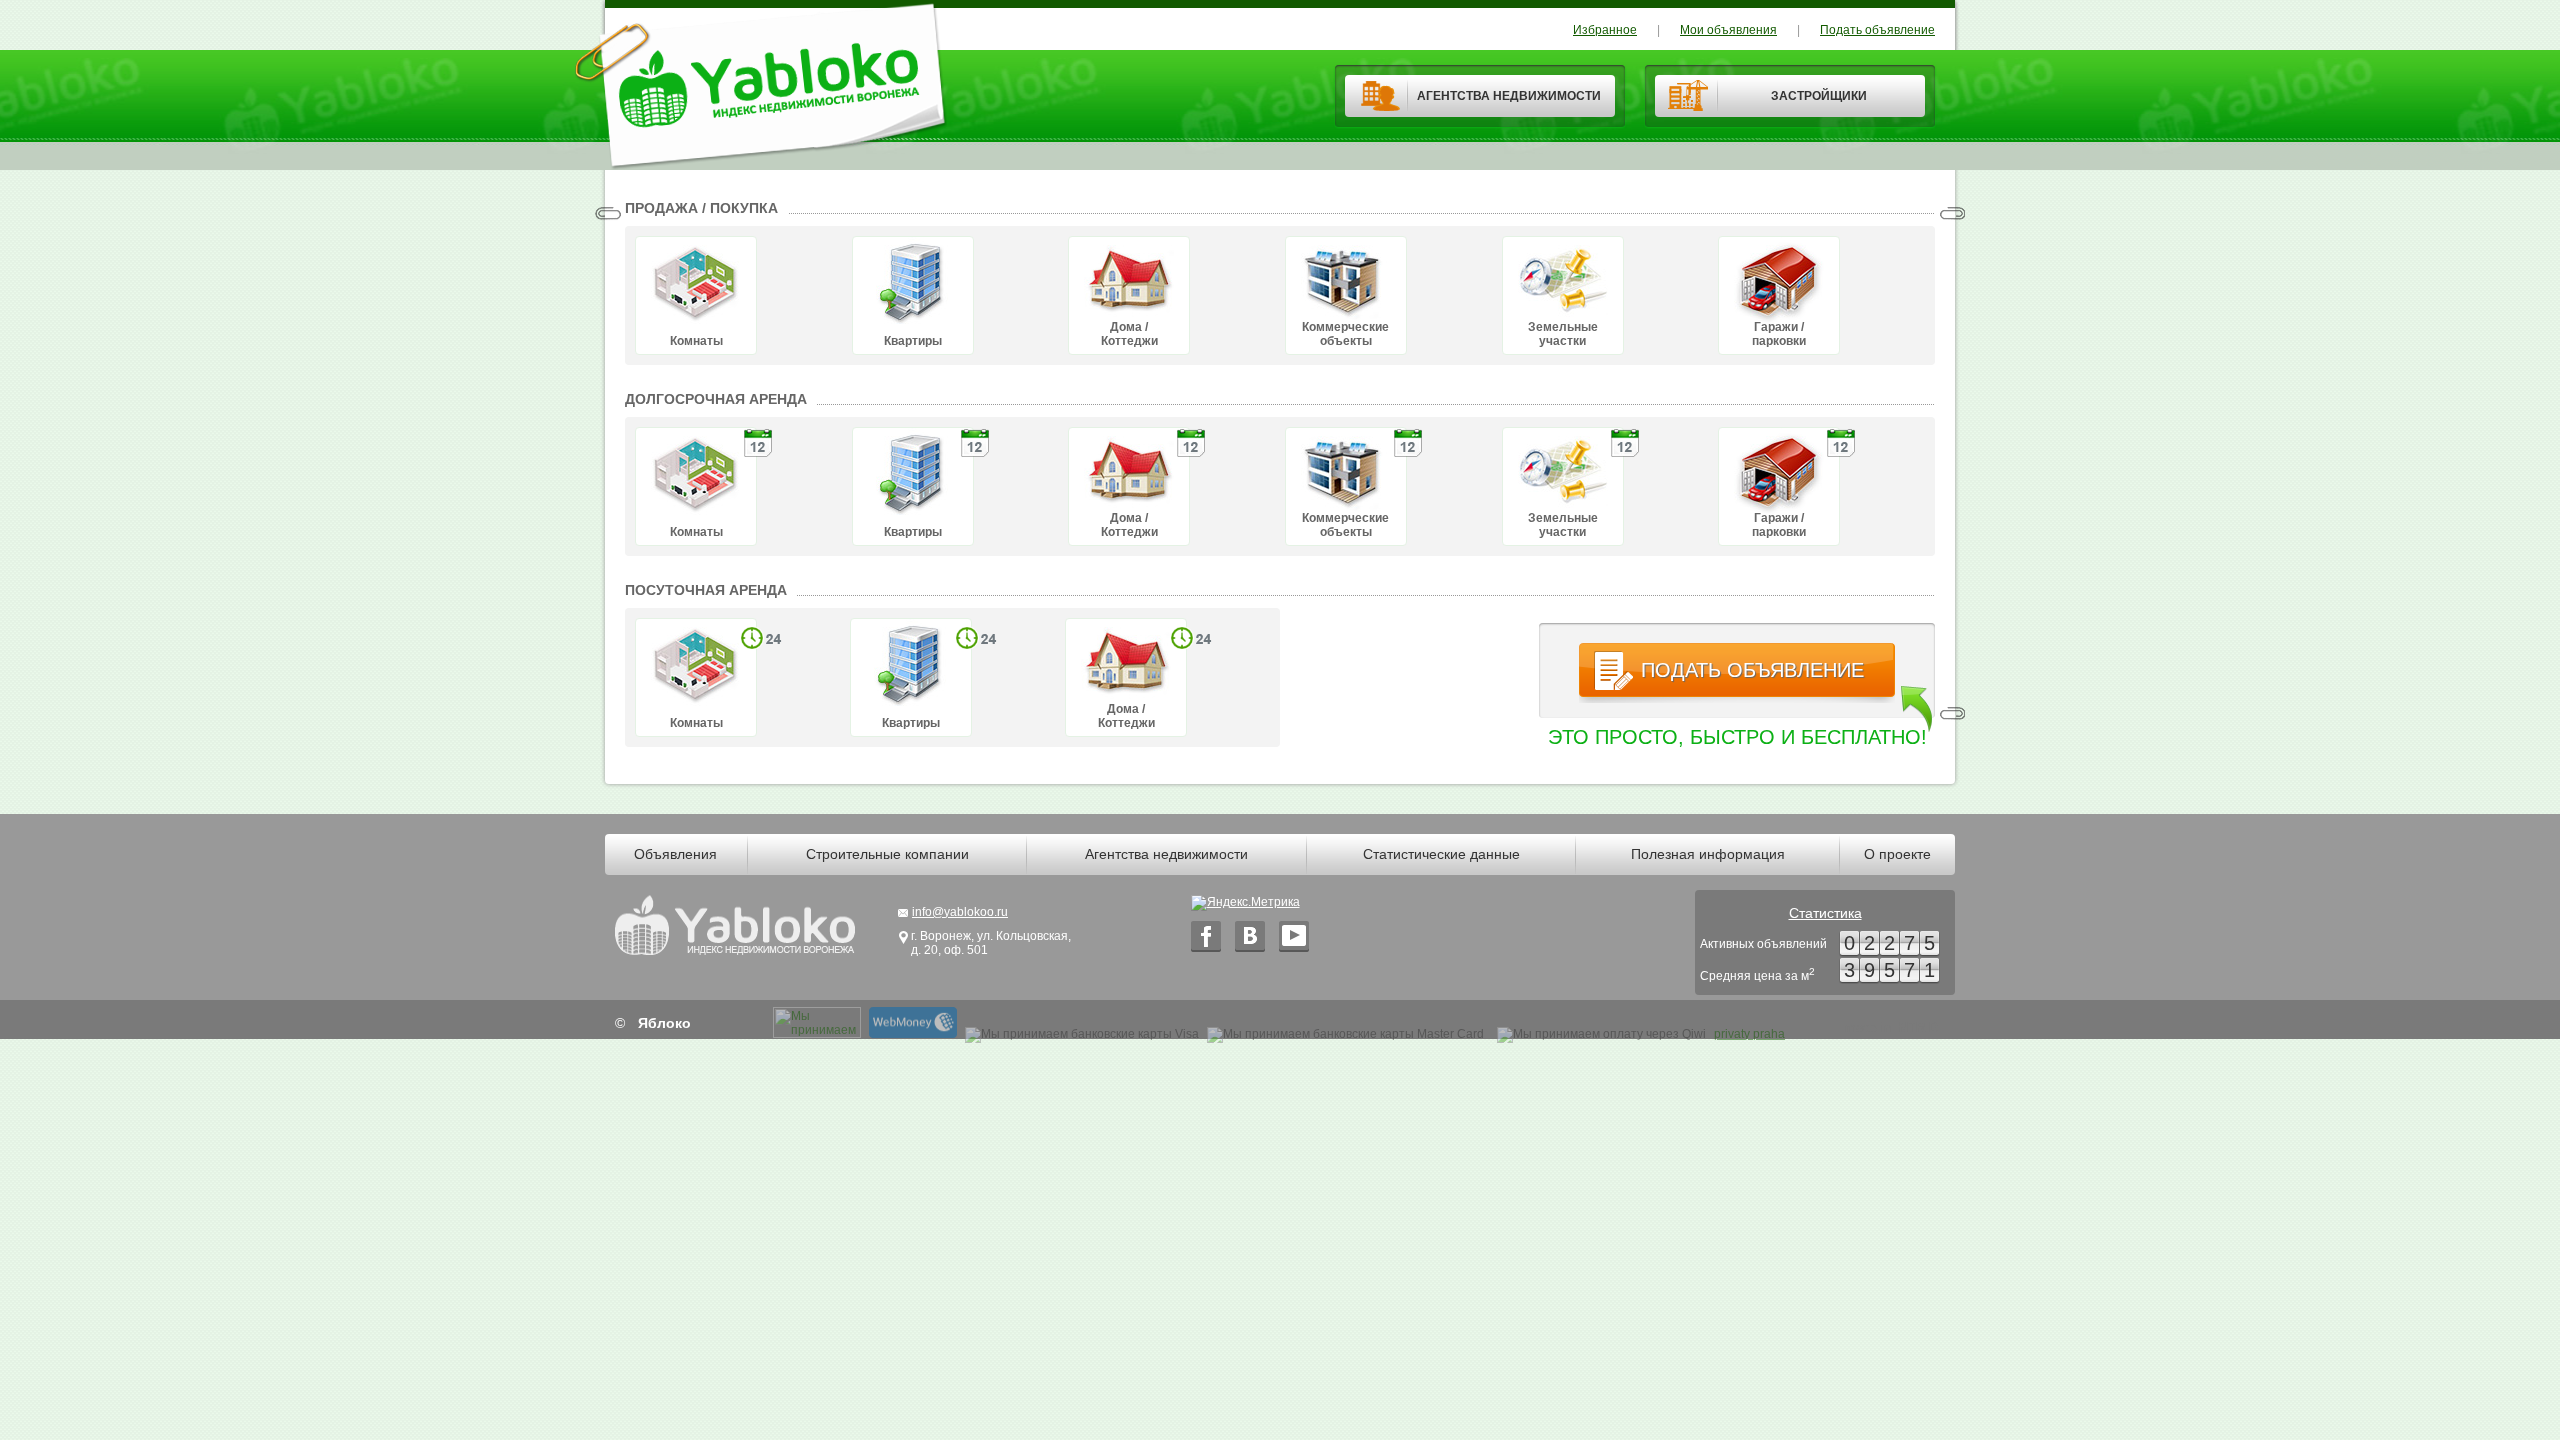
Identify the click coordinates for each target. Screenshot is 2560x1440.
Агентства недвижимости (1166, 854)
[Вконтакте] (1250, 936)
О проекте (1897, 854)
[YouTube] (1294, 936)
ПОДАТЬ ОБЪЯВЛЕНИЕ (1752, 670)
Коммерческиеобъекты (1345, 334)
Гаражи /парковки (1779, 334)
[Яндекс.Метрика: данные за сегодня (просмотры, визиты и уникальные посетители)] (1245, 903)
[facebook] (1206, 936)
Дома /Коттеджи (1129, 334)
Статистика (1825, 913)
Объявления (675, 854)
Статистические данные (1441, 854)
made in (1891, 1027)
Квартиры (913, 341)
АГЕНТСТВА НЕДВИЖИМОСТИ (1509, 96)
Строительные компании (887, 854)
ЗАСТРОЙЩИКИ (1819, 96)
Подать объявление (1877, 30)
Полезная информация (1708, 854)
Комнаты (696, 341)
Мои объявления (1728, 30)
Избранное (1605, 30)
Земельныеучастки (1563, 334)
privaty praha (1749, 1034)
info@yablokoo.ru (960, 912)
